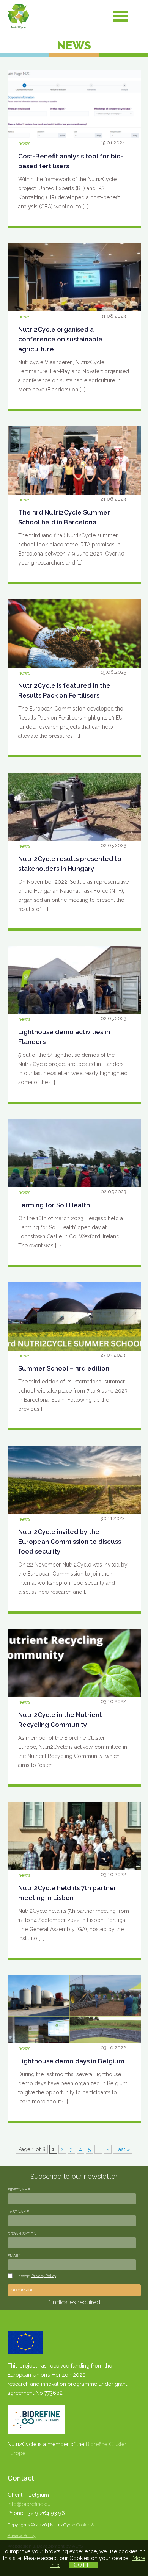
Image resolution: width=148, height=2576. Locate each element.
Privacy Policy (44, 2276)
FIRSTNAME (19, 2190)
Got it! (83, 2565)
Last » (123, 2149)
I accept (36, 2276)
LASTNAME (18, 2212)
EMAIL (14, 2256)
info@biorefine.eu (29, 2504)
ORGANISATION (22, 2234)
